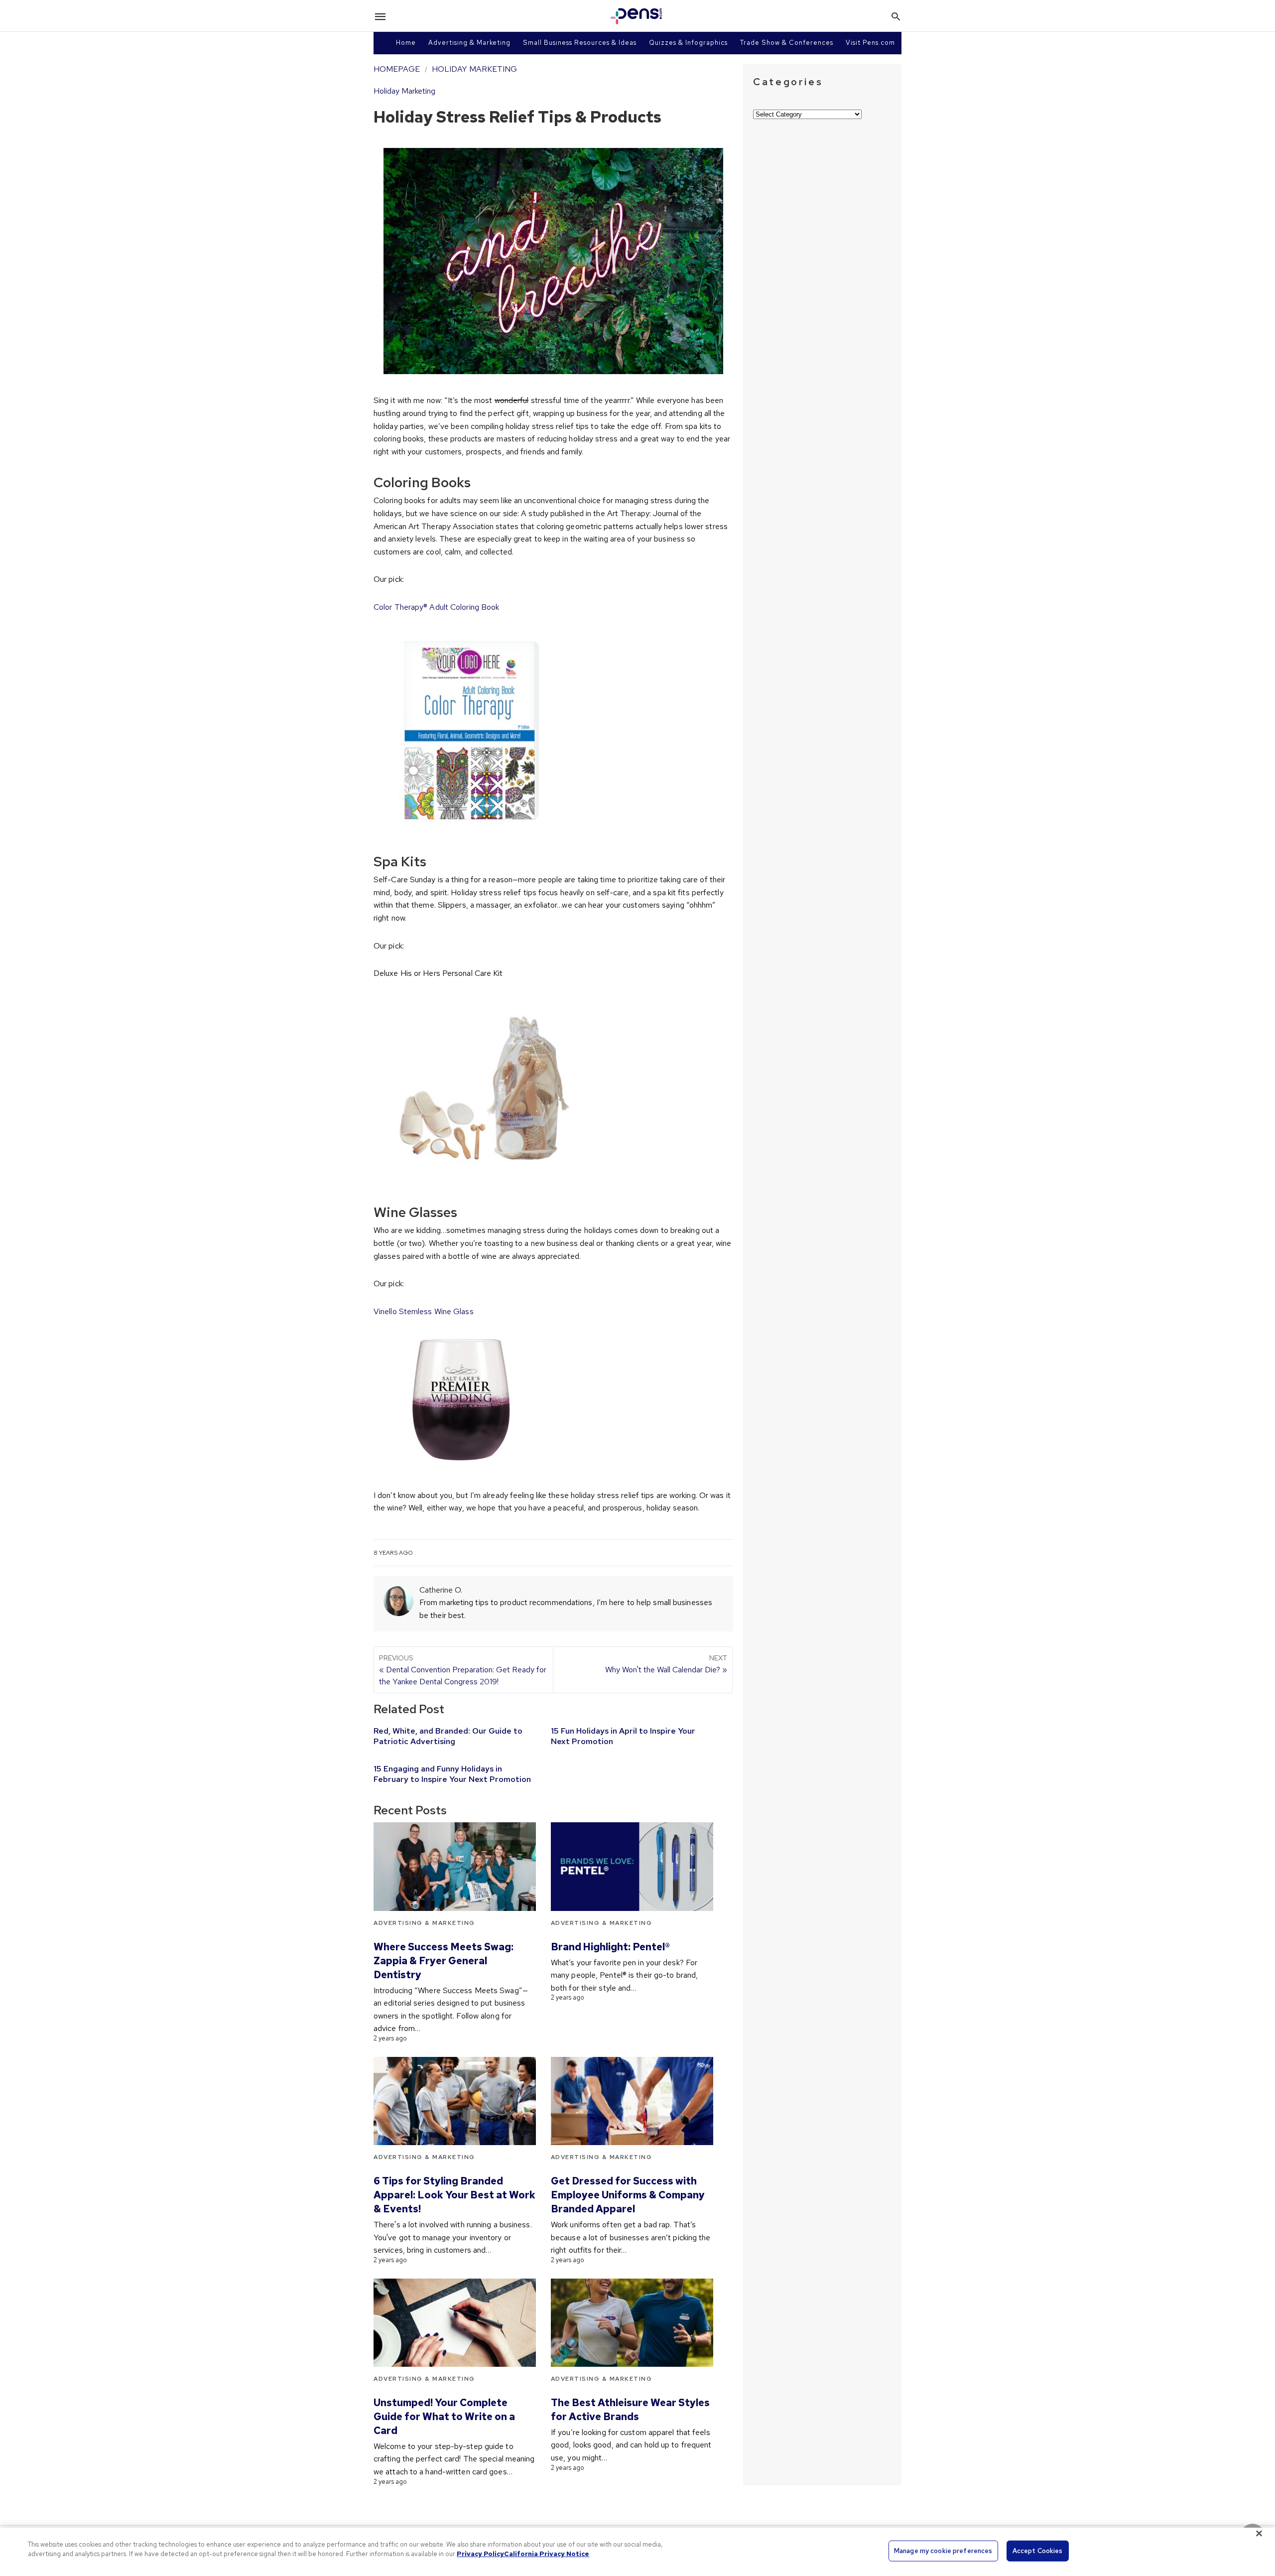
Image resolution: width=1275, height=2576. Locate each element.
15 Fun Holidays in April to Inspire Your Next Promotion (623, 1736)
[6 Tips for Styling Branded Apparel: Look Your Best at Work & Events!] (455, 2101)
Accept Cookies (1038, 2551)
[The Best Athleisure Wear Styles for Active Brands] (632, 2323)
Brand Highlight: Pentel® (610, 1947)
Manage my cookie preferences (943, 2551)
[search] (896, 16)
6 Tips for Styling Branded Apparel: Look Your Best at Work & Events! (454, 2195)
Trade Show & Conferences (787, 43)
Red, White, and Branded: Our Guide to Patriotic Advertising (448, 1736)
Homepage (397, 69)
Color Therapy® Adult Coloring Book (436, 607)
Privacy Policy (480, 2554)
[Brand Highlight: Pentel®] (632, 1866)
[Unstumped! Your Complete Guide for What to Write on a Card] (455, 2323)
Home (406, 43)
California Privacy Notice (547, 2554)
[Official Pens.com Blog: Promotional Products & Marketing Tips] (637, 16)
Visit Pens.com (870, 43)
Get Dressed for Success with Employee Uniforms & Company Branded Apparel (628, 2195)
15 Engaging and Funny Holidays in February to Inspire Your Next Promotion (452, 1774)
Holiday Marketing (474, 69)
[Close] (1259, 2533)
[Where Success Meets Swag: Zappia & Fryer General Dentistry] (455, 1866)
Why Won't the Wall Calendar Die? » (666, 1664)
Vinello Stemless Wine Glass (424, 1311)
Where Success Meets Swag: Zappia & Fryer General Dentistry (444, 1961)
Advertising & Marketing (469, 43)
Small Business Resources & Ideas (580, 43)
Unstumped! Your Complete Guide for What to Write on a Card (444, 2417)
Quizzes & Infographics (688, 43)
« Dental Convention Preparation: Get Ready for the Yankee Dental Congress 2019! (463, 1670)
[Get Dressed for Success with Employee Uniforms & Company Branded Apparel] (632, 2101)
